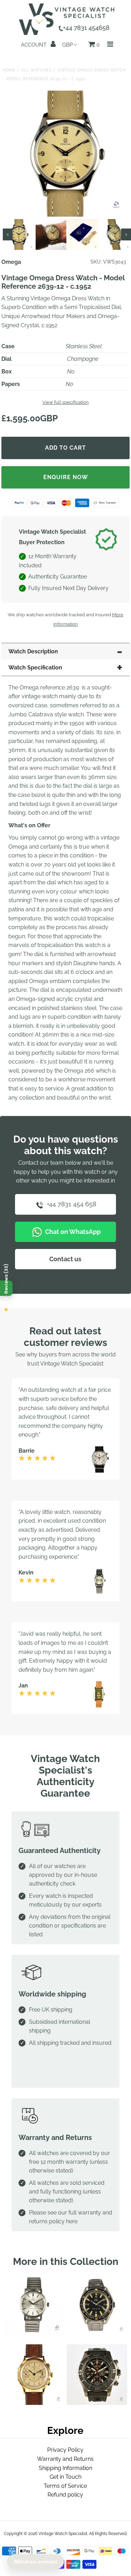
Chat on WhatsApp (72, 1232)
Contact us (65, 1259)
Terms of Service (65, 2486)
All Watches (37, 70)
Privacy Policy (65, 2450)
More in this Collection (66, 2262)
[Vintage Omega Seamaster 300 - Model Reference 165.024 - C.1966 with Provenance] (97, 2333)
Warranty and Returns (65, 2459)
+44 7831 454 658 (71, 1204)
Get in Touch (65, 2477)
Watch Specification (35, 668)
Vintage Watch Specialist (63, 2534)
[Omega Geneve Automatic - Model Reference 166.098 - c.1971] (34, 2333)
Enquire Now (66, 477)
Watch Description (33, 651)
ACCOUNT (34, 45)
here (72, 2221)
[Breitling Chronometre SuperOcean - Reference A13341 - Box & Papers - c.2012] (97, 2403)
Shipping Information (65, 2468)
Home (9, 70)
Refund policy (65, 2495)
